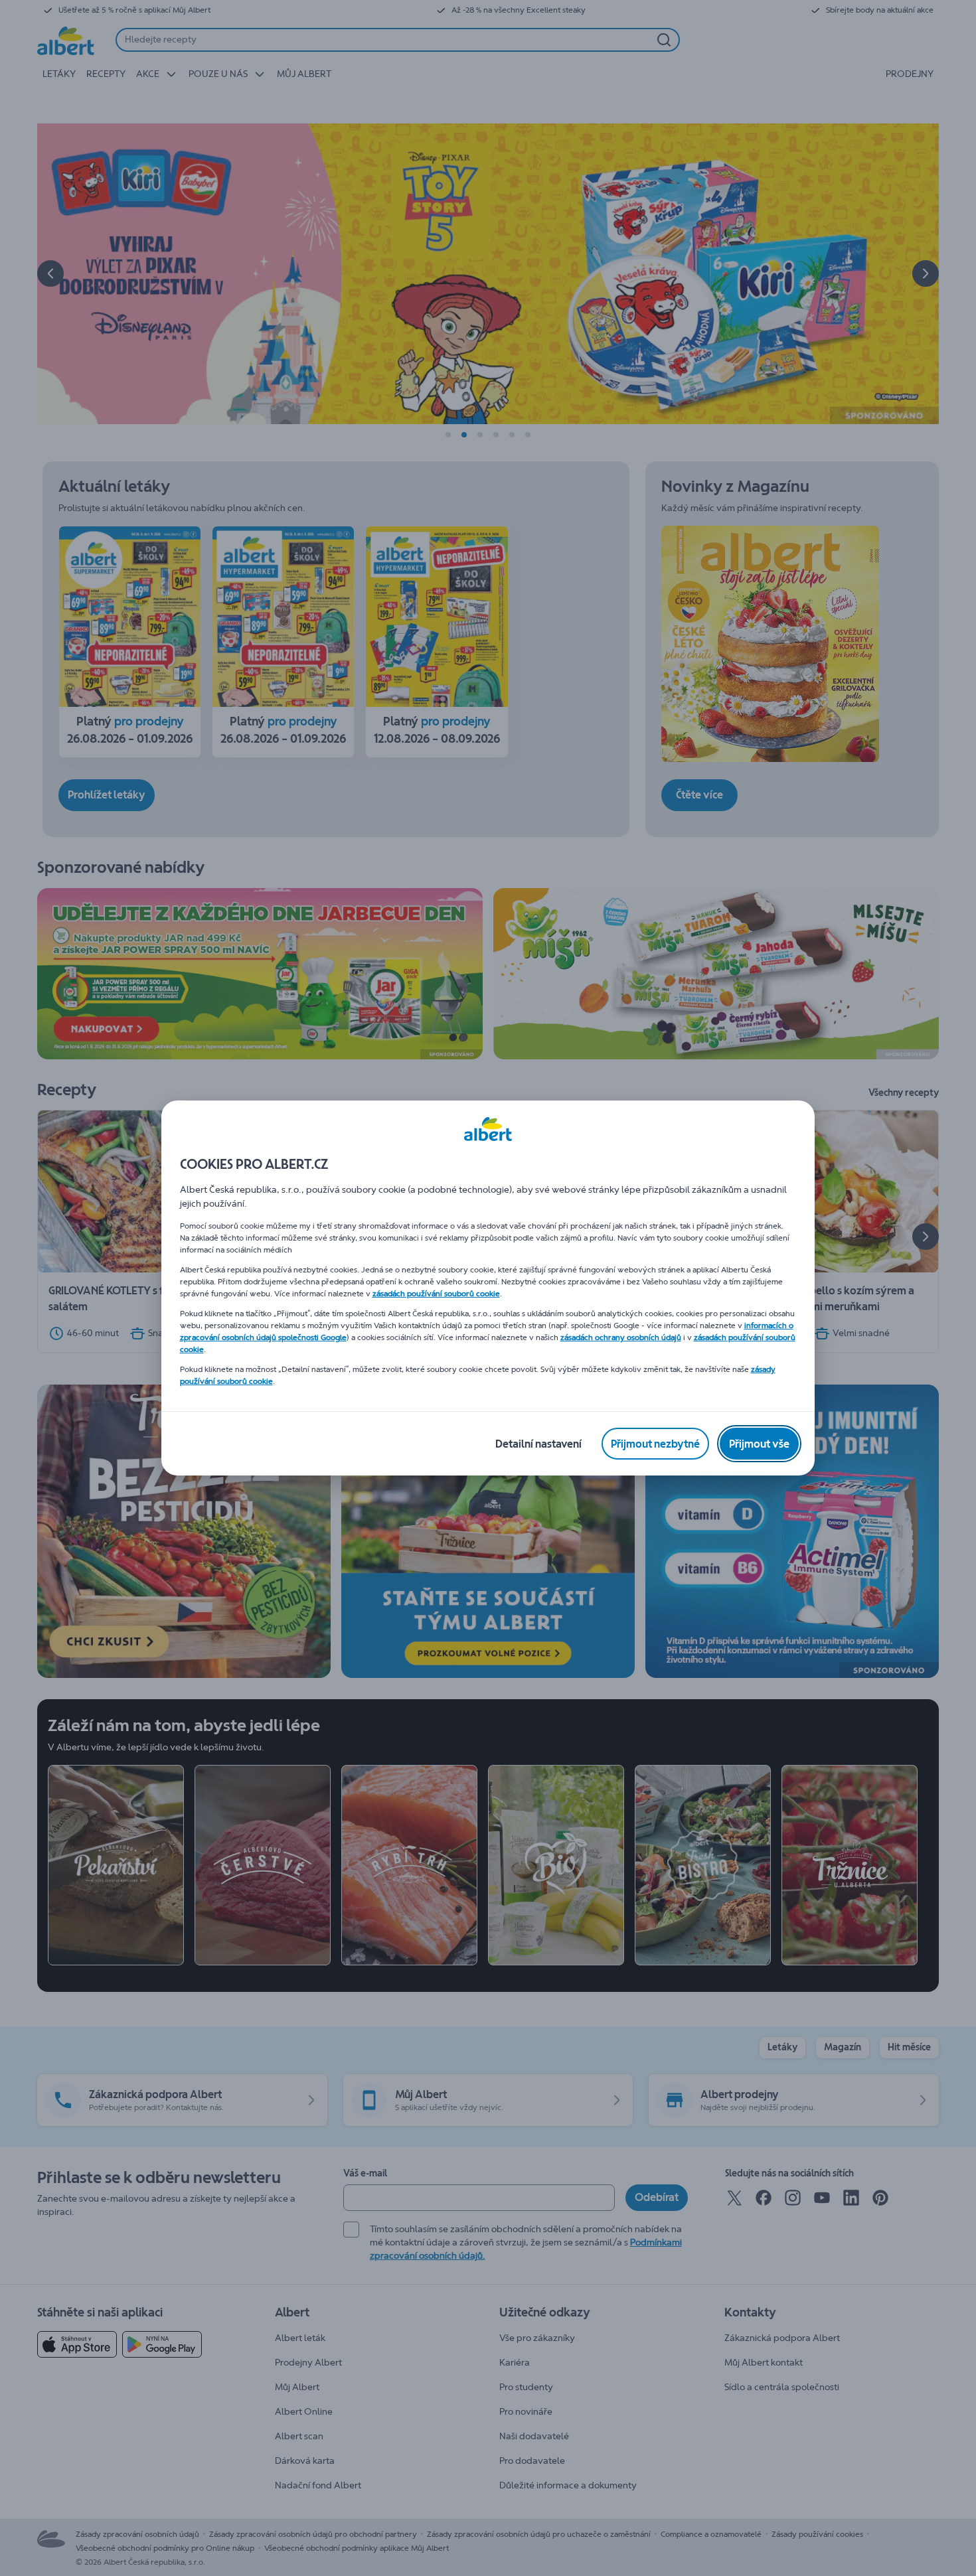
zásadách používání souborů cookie (436, 1294)
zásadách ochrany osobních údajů (621, 1337)
